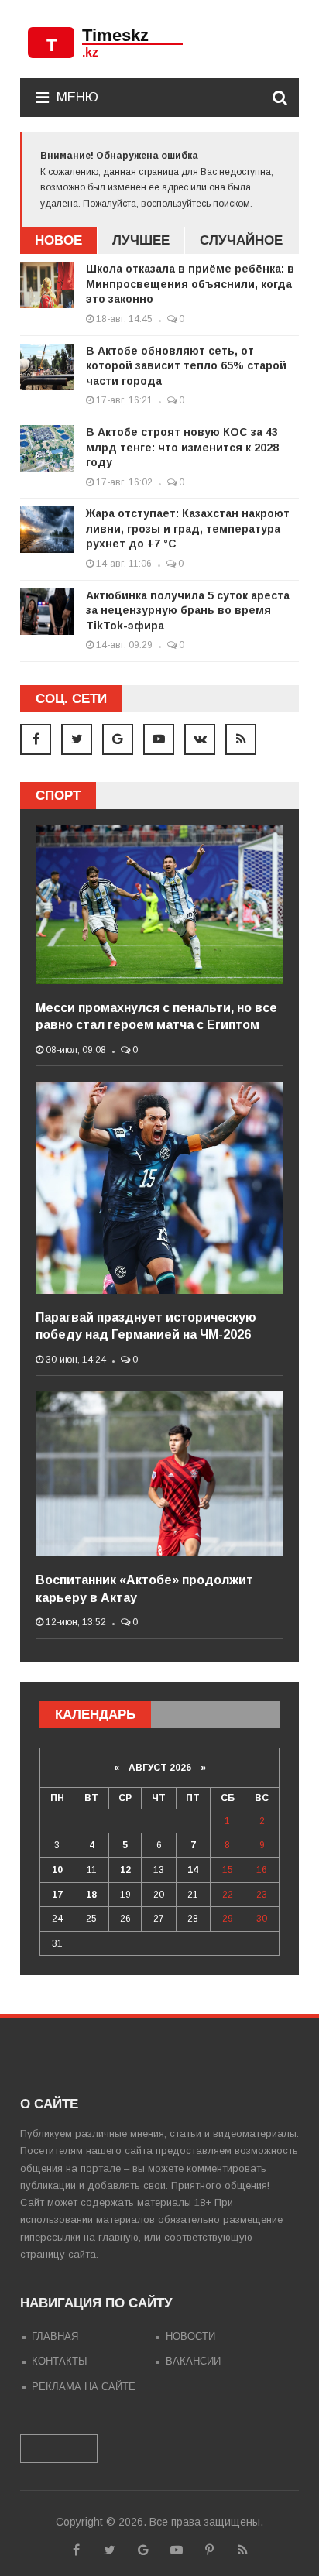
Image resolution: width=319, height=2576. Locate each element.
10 (57, 1870)
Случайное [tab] (241, 240)
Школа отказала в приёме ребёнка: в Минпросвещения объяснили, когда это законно (190, 284)
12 (125, 1870)
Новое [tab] (58, 240)
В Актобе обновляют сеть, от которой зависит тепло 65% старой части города (186, 366)
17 (57, 1895)
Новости (190, 2336)
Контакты (60, 2361)
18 (91, 1895)
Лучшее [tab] (141, 240)
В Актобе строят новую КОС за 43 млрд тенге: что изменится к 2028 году (182, 447)
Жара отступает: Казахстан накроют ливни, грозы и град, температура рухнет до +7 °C (188, 528)
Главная (55, 2336)
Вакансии (193, 2361)
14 (193, 1870)
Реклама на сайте (84, 2387)
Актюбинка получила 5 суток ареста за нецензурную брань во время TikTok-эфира (188, 611)
